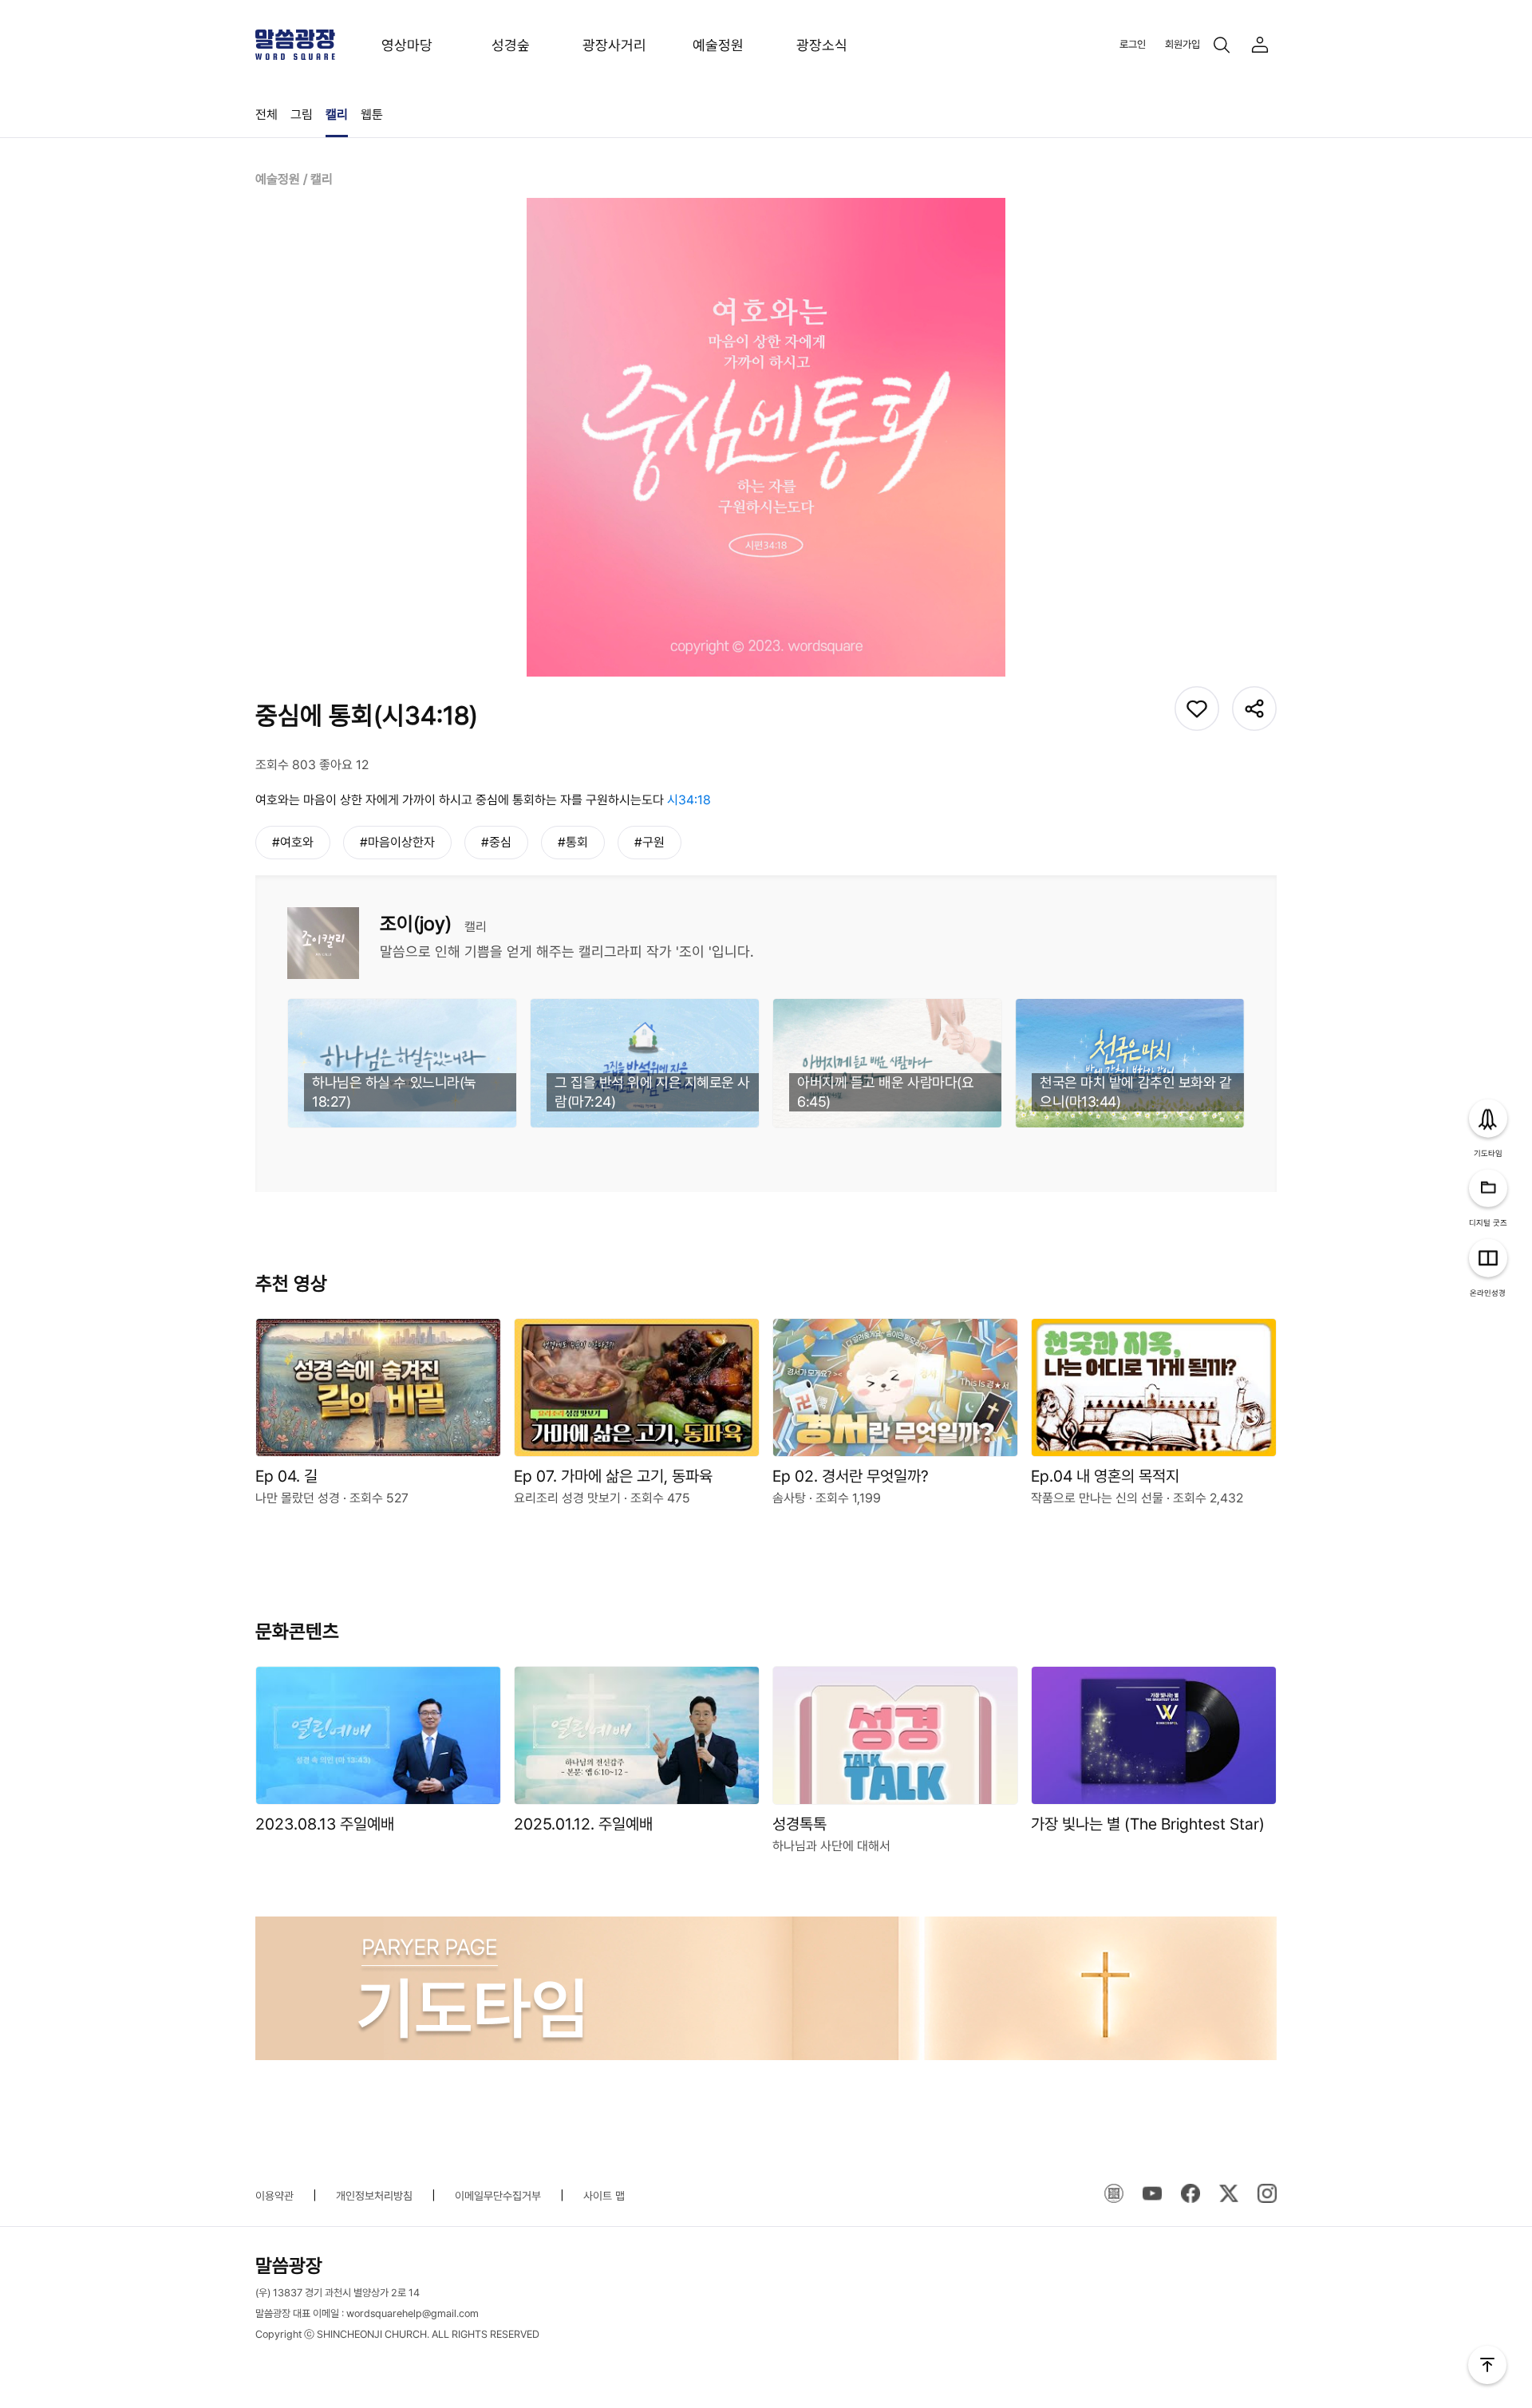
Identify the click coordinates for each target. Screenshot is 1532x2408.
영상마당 (407, 45)
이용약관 (274, 2196)
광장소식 (822, 45)
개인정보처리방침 (374, 2196)
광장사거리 (614, 45)
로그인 (1133, 44)
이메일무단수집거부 (498, 2196)
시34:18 (689, 800)
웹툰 (372, 114)
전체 (267, 114)
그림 (302, 114)
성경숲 (511, 45)
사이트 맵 (604, 2196)
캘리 (337, 114)
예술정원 (718, 45)
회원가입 (1183, 44)
